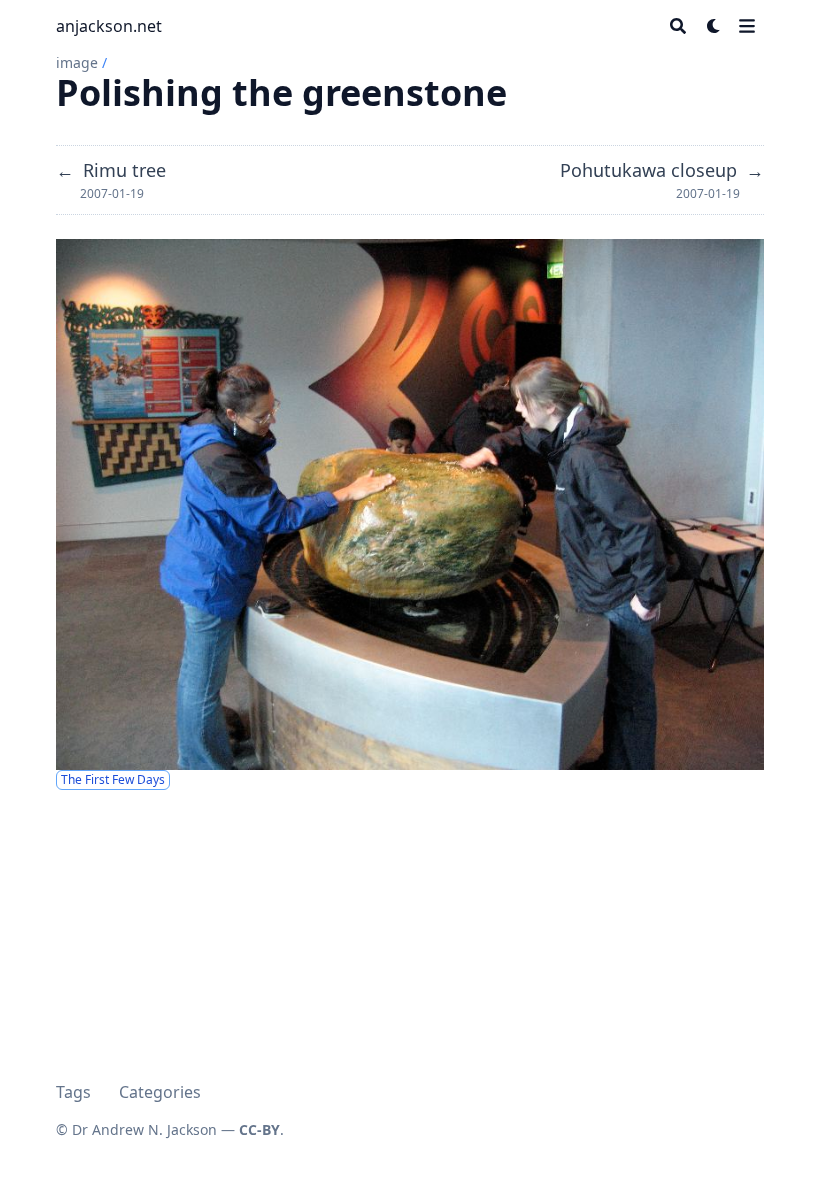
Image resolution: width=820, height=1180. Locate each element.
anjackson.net (109, 26)
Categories (160, 1092)
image (77, 62)
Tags (73, 1092)
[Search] (678, 26)
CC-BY (259, 1129)
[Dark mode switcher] (714, 26)
